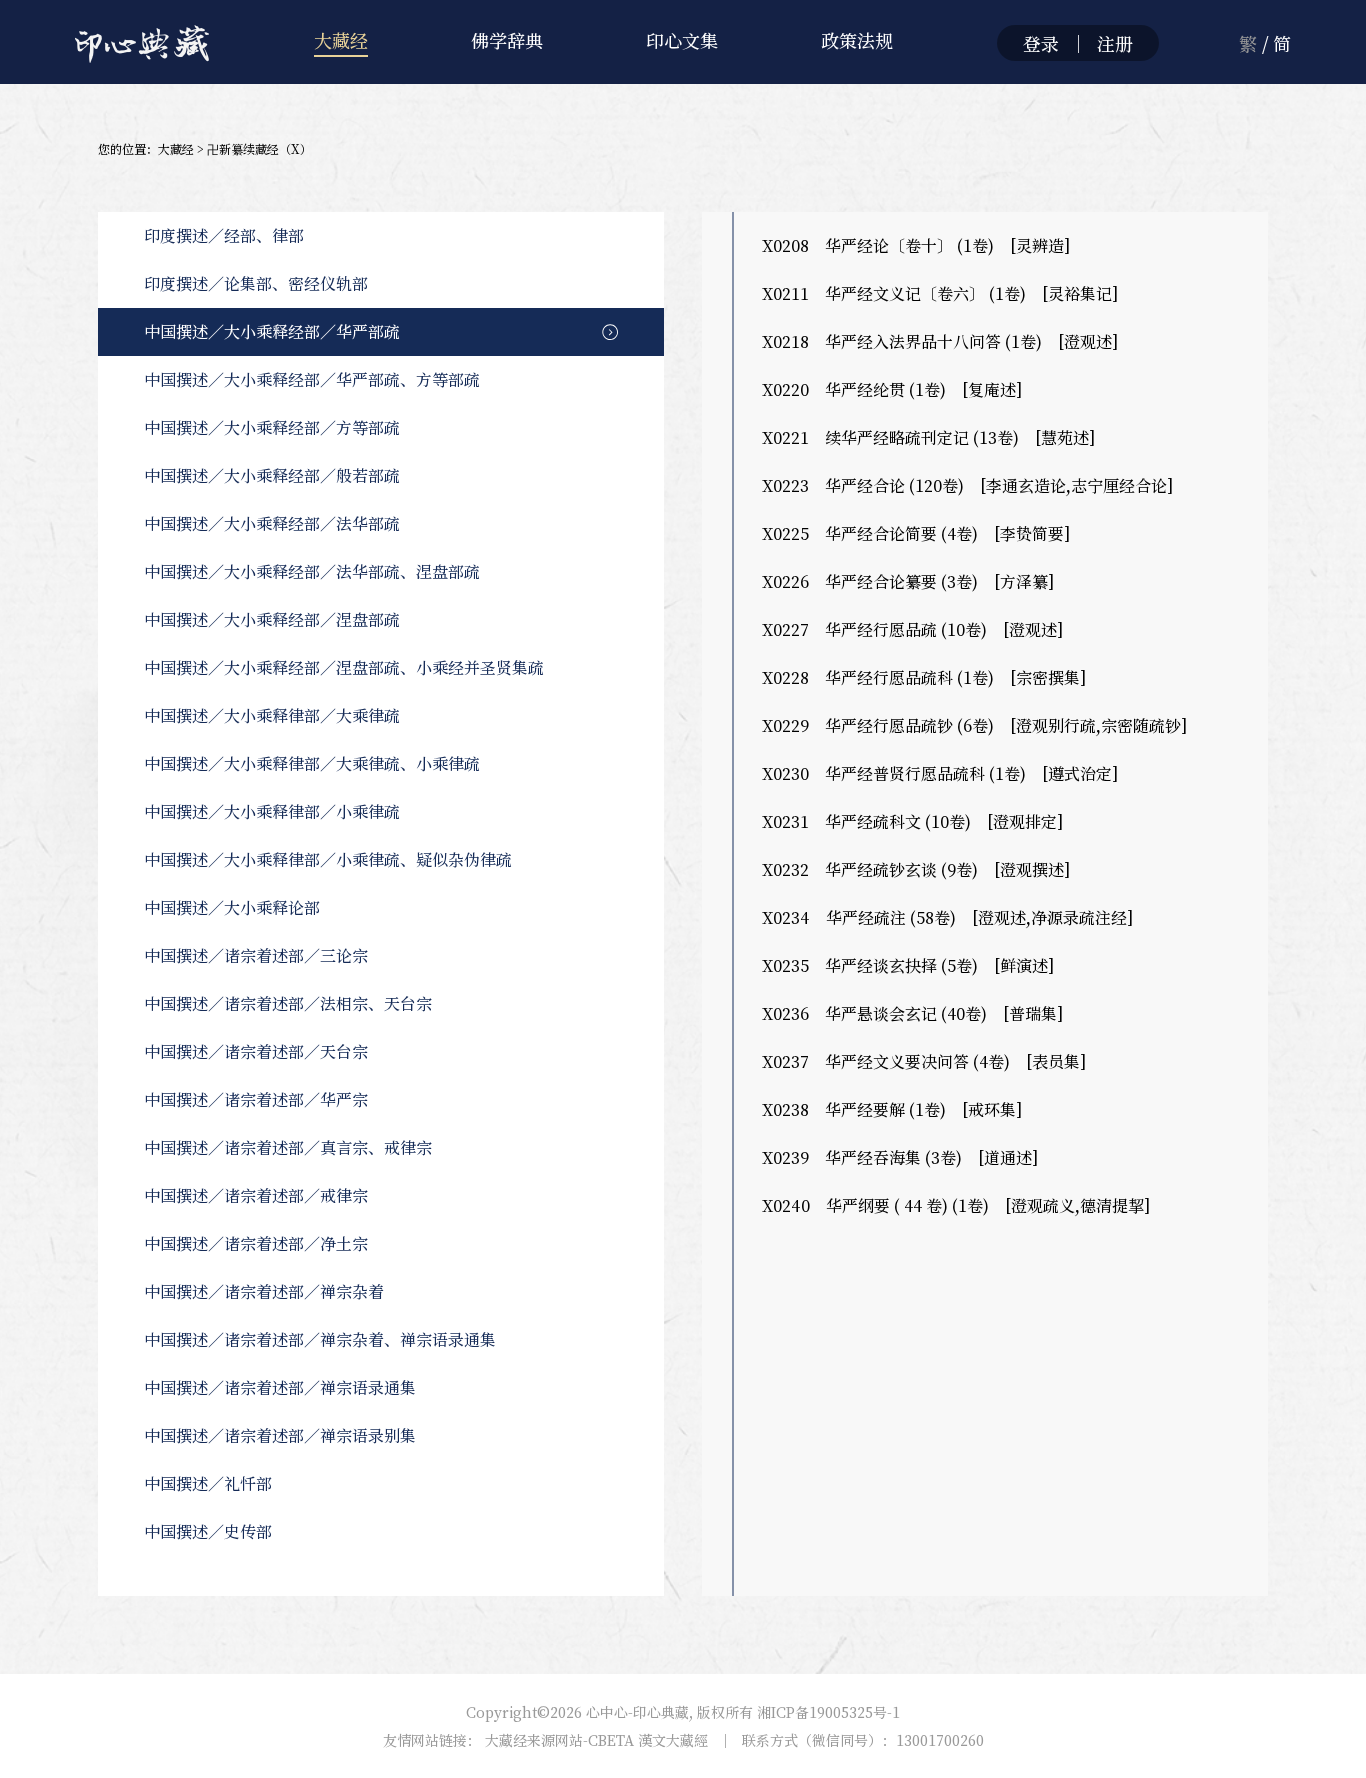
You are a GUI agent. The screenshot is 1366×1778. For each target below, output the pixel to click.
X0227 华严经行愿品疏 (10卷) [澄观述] (912, 629)
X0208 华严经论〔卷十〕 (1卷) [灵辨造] (916, 245)
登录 (1041, 43)
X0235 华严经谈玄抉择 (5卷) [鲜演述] (908, 965)
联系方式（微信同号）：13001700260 (863, 1740)
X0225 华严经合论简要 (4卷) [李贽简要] (916, 533)
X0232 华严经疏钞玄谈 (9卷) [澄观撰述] (916, 869)
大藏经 (341, 40)
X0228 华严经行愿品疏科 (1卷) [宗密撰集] (924, 677)
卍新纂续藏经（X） (259, 148)
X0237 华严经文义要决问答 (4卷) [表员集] (924, 1061)
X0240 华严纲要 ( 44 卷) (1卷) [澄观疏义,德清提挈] (956, 1205)
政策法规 (857, 40)
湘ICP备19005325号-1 (828, 1712)
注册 (1115, 43)
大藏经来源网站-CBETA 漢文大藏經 (596, 1740)
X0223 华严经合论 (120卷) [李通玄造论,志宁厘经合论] (967, 485)
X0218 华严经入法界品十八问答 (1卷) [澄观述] (940, 341)
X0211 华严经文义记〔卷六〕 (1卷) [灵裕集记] (940, 293)
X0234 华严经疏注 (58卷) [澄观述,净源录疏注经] (947, 917)
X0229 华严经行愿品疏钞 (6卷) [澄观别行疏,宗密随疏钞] (974, 725)
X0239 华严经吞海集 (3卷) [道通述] (900, 1157)
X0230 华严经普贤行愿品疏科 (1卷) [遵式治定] (940, 773)
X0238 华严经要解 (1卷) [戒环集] (892, 1109)
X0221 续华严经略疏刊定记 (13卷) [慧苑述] (928, 437)
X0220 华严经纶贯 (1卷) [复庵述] (892, 389)
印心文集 (682, 40)
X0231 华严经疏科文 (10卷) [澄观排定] (912, 821)
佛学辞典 (507, 40)
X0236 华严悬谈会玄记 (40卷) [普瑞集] (912, 1013)
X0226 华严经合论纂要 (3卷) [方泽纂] (908, 581)
